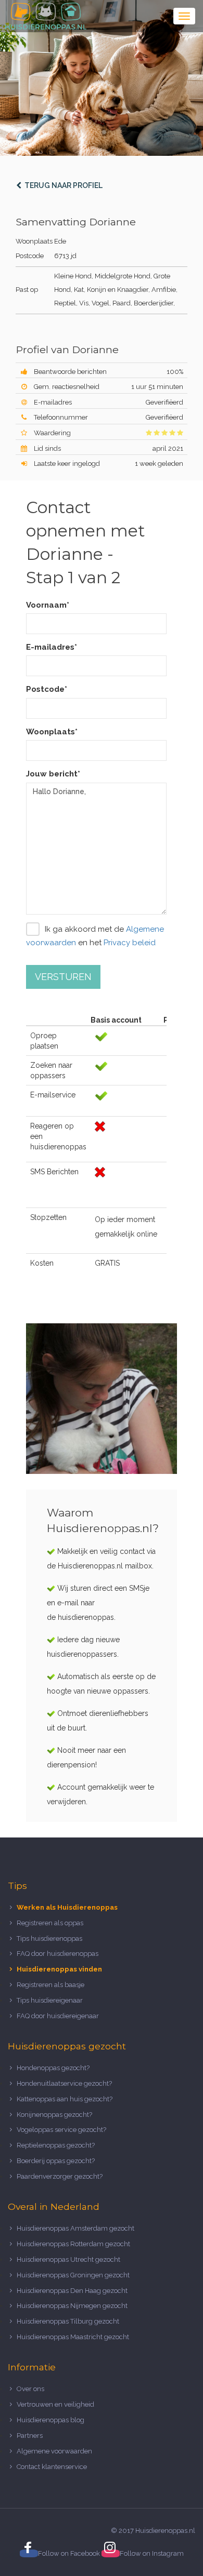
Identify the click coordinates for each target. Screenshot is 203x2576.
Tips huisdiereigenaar (50, 2000)
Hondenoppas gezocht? (53, 2068)
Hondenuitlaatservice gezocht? (64, 2083)
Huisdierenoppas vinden (59, 1969)
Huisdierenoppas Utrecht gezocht (68, 2259)
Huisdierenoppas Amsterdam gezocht (75, 2228)
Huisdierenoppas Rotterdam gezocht (73, 2244)
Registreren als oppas (50, 1923)
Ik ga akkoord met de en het (95, 936)
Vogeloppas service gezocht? (61, 2130)
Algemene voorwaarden (54, 2451)
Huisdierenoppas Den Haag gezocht (72, 2291)
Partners (30, 2436)
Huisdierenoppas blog (50, 2420)
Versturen (63, 977)
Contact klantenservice (52, 2467)
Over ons (30, 2389)
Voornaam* (48, 605)
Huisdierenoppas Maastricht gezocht (73, 2337)
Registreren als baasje (50, 1985)
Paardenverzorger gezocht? (60, 2176)
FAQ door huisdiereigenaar (58, 2016)
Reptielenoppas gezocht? (56, 2145)
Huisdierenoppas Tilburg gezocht (68, 2321)
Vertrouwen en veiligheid (55, 2404)
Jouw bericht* (53, 774)
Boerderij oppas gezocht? (56, 2161)
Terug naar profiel (62, 185)
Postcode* (47, 689)
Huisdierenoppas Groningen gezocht (73, 2275)
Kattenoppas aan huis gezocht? (65, 2099)
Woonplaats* (52, 732)
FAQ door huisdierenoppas (58, 1954)
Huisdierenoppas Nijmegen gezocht (72, 2306)
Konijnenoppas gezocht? (54, 2115)
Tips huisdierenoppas (49, 1938)
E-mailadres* (52, 647)
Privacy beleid (130, 943)
